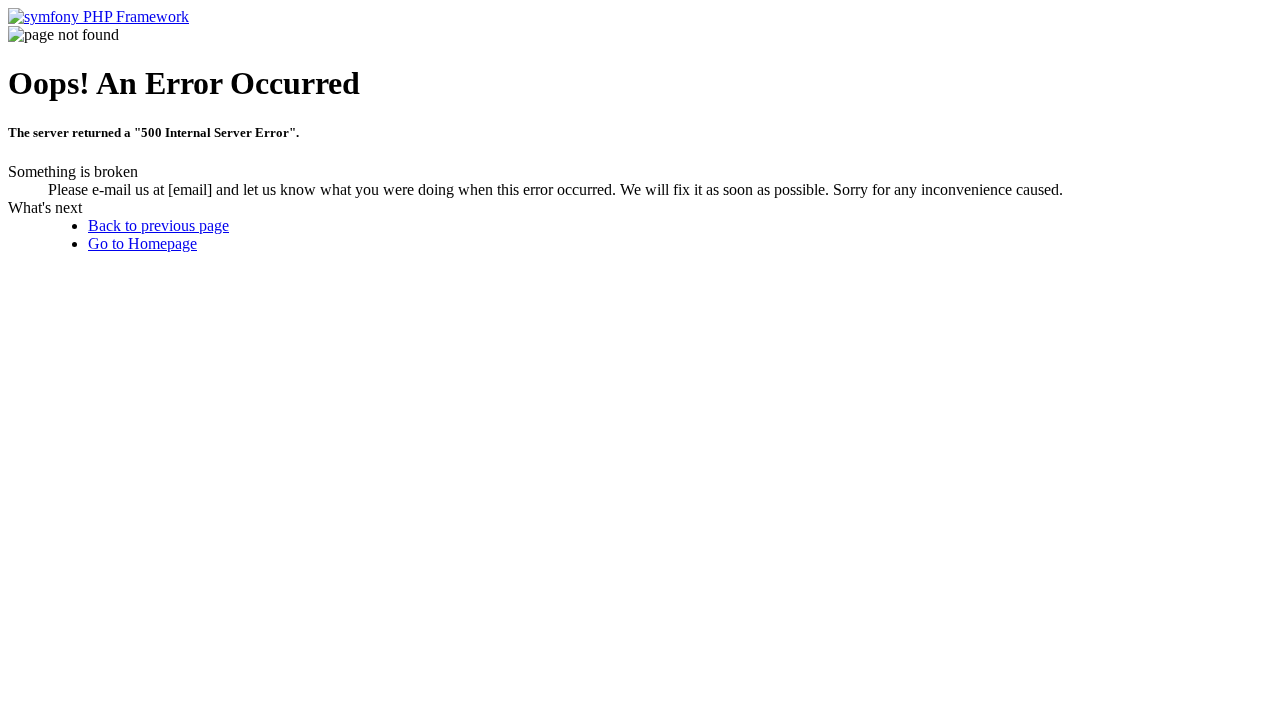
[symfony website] (98, 16)
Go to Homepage (142, 243)
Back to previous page (158, 225)
